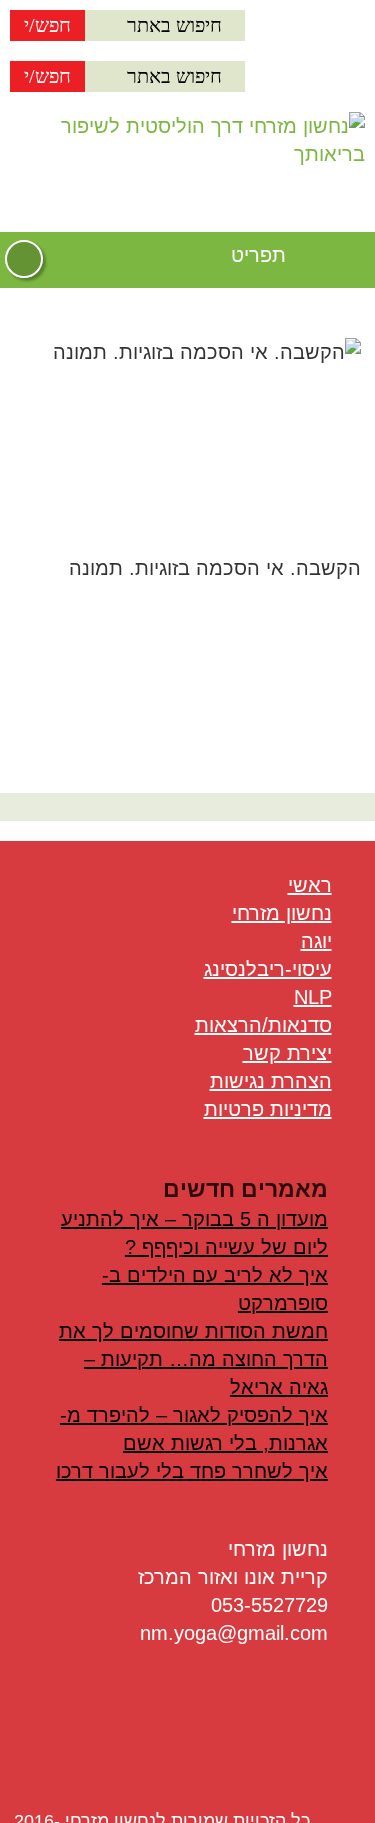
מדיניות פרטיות (268, 1109)
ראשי (310, 885)
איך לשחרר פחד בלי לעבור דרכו (192, 1471)
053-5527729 (269, 1605)
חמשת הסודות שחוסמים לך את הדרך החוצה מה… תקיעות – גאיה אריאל (193, 1359)
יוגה (316, 941)
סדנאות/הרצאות (263, 1025)
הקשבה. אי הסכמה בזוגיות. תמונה (215, 568)
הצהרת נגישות (271, 1081)
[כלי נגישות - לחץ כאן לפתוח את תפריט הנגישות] (24, 259)
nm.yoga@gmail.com (234, 1633)
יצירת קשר (287, 1053)
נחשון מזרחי (282, 913)
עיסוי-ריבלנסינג (268, 969)
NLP (313, 997)
